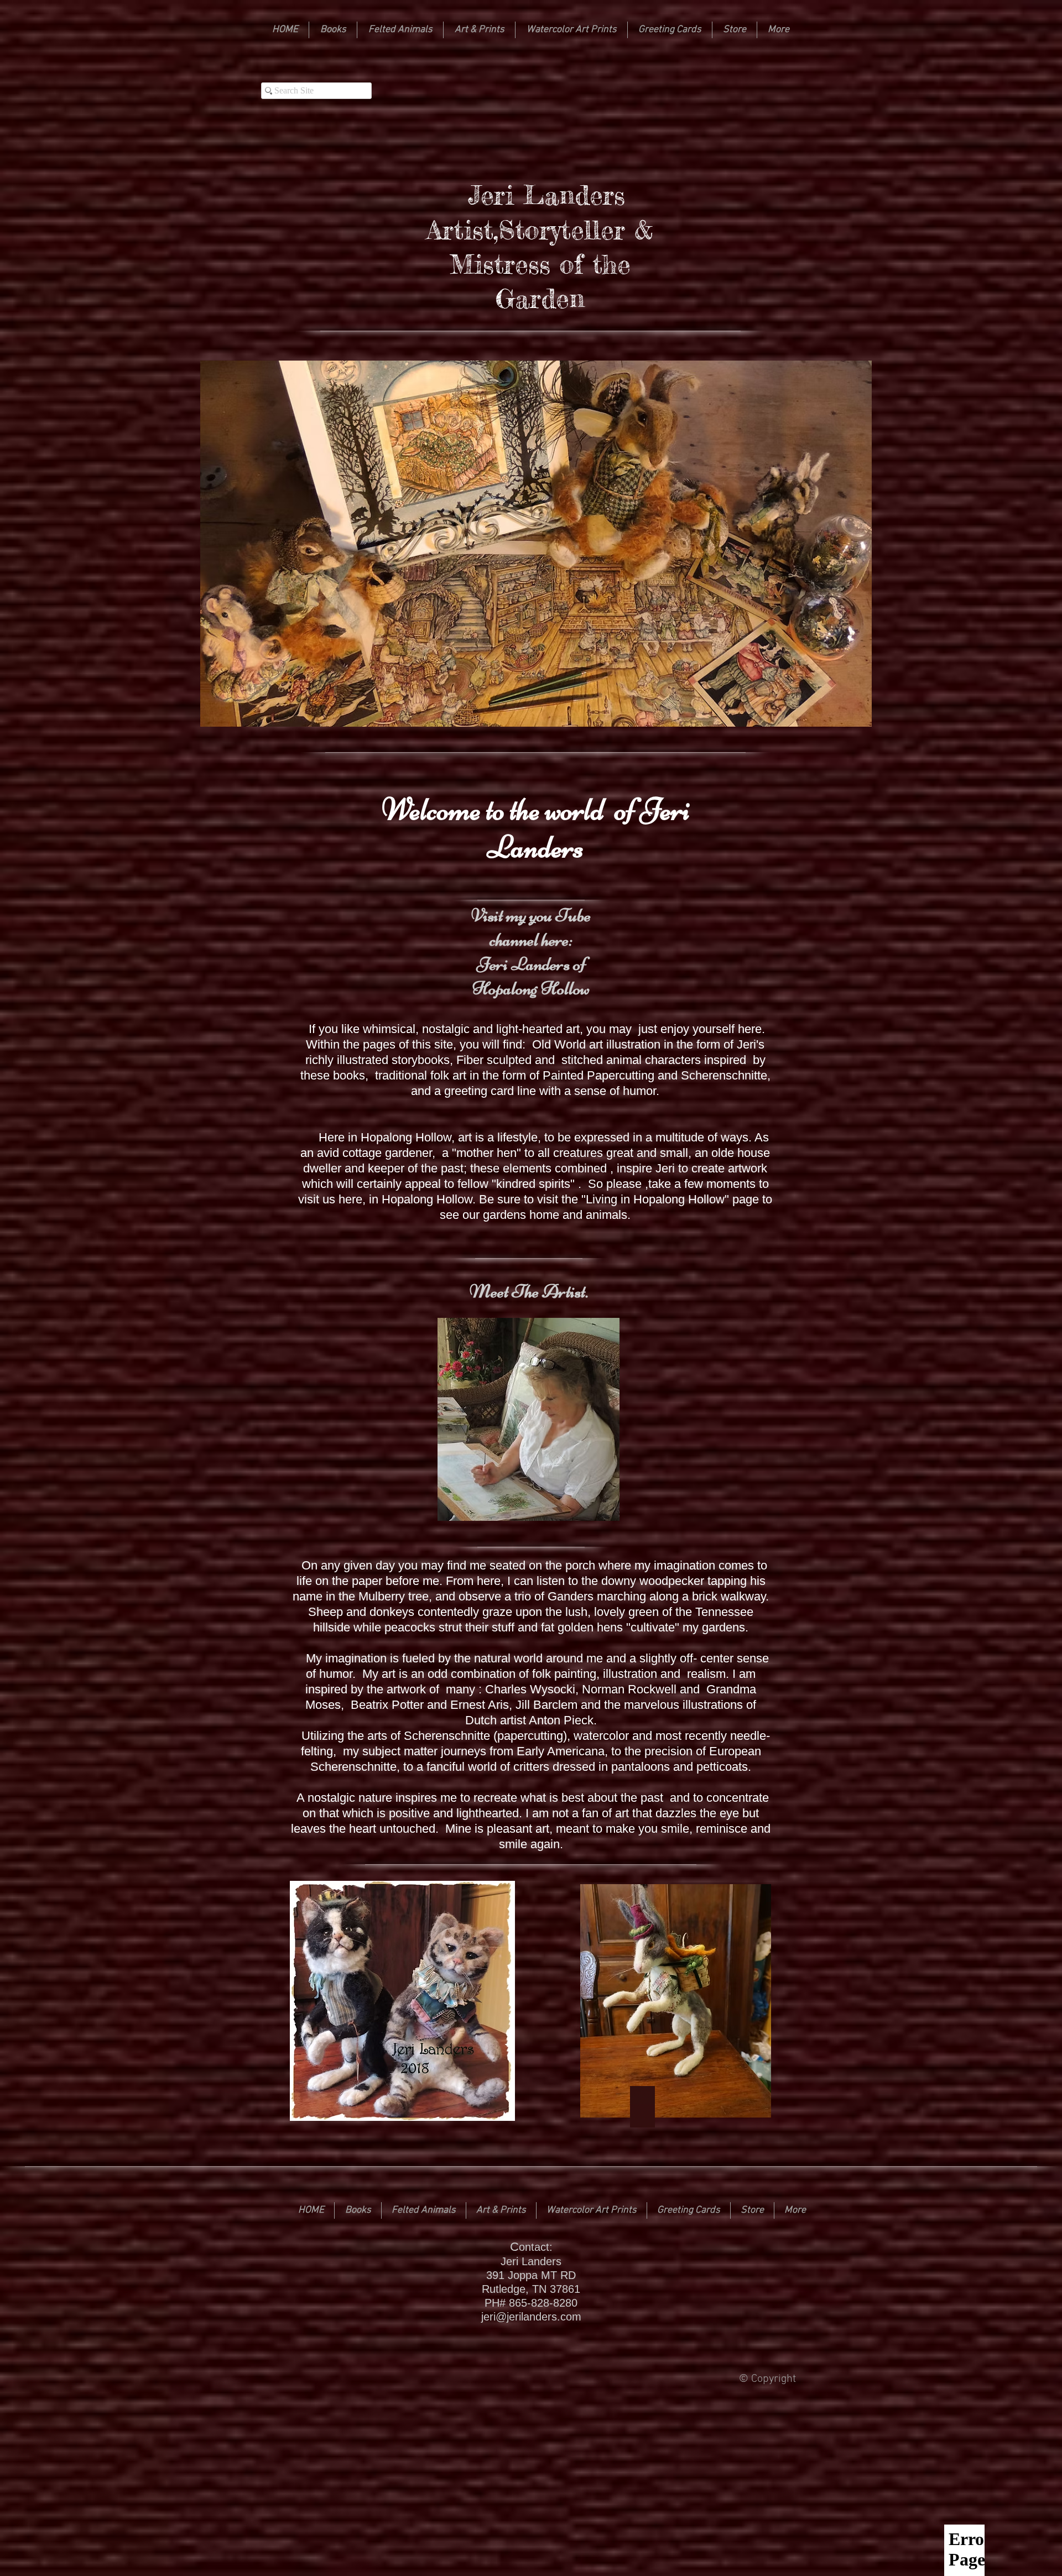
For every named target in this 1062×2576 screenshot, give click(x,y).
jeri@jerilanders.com (531, 2317)
